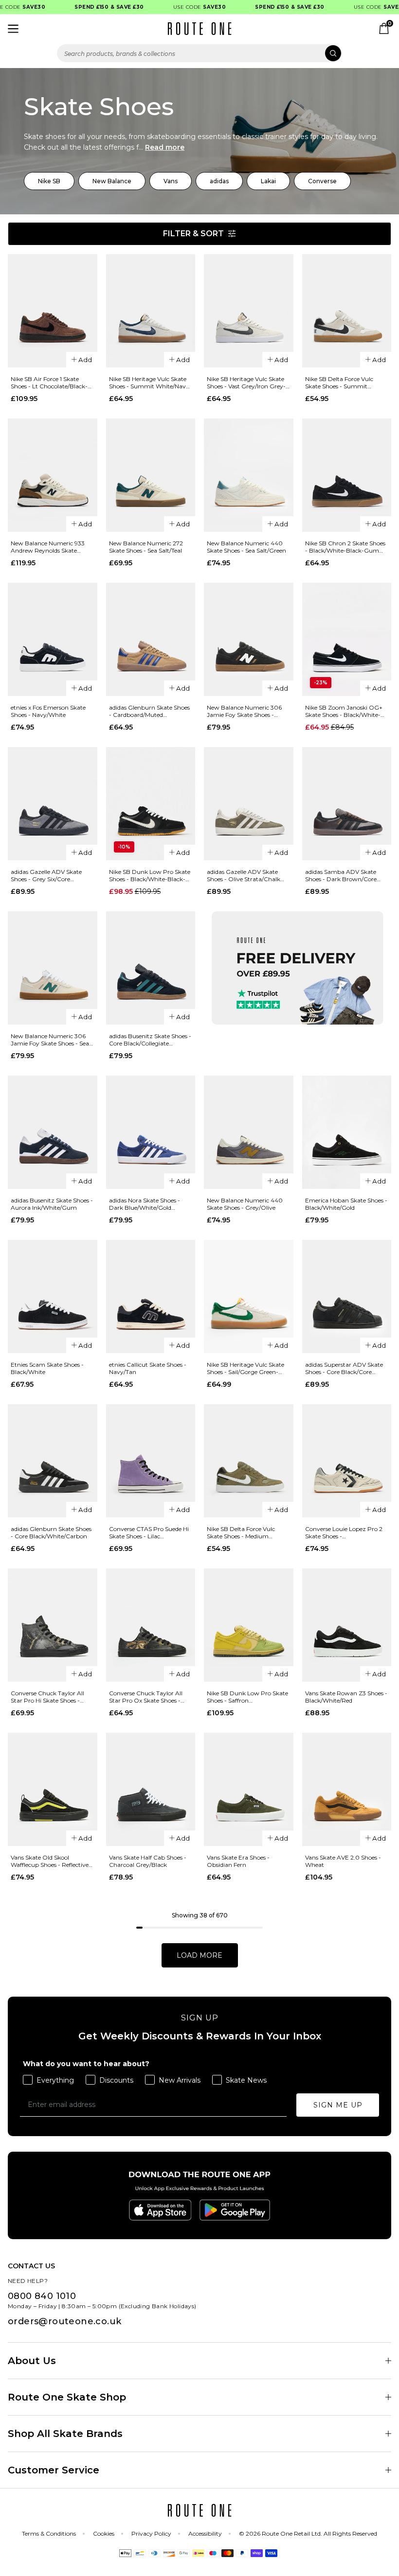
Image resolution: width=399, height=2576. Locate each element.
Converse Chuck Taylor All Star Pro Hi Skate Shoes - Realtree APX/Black (47, 1697)
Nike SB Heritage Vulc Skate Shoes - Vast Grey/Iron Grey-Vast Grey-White (246, 383)
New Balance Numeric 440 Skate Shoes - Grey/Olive (245, 1204)
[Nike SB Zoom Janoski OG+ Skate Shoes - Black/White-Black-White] (347, 639)
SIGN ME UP (338, 2105)
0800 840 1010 (42, 2296)
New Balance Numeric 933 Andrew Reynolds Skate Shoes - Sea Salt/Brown (48, 547)
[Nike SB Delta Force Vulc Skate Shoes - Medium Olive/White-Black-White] (249, 1461)
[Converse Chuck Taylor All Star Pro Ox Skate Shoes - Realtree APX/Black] (151, 1625)
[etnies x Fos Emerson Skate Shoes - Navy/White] (53, 639)
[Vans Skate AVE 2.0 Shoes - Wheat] (347, 1789)
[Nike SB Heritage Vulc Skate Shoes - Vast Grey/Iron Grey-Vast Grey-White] (249, 311)
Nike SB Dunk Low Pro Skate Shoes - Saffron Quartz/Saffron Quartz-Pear (247, 1697)
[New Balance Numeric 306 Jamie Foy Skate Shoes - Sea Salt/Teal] (53, 968)
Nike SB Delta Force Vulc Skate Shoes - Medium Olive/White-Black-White (242, 1532)
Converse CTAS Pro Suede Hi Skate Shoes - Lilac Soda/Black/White (149, 1532)
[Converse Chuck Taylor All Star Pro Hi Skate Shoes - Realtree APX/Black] (53, 1625)
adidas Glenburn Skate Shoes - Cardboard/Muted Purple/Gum (149, 711)
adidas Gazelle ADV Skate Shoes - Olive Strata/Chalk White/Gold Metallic (244, 875)
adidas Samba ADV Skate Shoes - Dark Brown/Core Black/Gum (341, 875)
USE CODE (186, 7)
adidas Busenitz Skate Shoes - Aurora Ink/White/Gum (52, 1204)
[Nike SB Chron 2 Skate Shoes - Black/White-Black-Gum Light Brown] (347, 475)
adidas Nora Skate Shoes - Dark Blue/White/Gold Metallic (145, 1204)
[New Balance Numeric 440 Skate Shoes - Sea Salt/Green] (249, 475)
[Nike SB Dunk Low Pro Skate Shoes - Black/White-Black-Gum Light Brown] (151, 804)
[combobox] (199, 53)
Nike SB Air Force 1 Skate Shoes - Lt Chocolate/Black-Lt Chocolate (52, 383)
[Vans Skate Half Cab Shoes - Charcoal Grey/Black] (151, 1789)
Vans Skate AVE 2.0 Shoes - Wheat (343, 1861)
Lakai (268, 181)
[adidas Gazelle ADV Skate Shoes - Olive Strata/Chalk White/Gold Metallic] (249, 804)
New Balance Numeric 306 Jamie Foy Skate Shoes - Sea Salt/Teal (50, 1040)
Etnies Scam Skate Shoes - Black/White (47, 1368)
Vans (171, 181)
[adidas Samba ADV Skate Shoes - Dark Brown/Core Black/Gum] (347, 804)
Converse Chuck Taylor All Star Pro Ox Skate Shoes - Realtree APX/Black (146, 1697)
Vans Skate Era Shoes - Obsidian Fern (238, 1861)
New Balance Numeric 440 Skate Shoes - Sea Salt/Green (246, 547)
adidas (219, 181)
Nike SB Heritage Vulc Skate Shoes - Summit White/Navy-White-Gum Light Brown (150, 383)
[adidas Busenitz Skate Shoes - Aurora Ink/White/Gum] (53, 1132)
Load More (199, 1955)
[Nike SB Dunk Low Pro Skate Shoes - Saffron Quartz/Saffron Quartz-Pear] (249, 1625)
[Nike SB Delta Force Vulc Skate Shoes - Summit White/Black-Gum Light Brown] (347, 311)
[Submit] (333, 53)
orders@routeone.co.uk (64, 2321)
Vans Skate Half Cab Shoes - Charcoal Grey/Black (148, 1861)
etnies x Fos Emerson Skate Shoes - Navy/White (48, 711)
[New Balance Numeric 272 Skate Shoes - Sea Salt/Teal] (151, 475)
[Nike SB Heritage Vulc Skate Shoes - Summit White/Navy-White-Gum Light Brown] (151, 311)
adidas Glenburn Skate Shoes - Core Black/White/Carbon (51, 1532)
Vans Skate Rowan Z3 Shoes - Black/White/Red (346, 1697)
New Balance (112, 181)
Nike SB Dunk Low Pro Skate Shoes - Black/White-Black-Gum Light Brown (150, 875)
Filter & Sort (193, 234)
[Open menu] (13, 29)
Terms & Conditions (49, 2533)
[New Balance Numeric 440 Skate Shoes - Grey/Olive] (249, 1132)
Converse (322, 181)
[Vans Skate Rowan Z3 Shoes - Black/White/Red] (347, 1625)
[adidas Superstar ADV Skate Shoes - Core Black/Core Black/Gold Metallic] (347, 1297)
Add (85, 360)
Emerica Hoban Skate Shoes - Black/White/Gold (346, 1204)
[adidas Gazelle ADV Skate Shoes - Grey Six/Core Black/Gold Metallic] (53, 804)
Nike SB (49, 181)
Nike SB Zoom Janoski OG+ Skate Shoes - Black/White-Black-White (344, 711)
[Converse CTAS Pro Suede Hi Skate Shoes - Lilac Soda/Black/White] (151, 1461)
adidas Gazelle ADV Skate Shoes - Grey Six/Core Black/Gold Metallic (46, 875)
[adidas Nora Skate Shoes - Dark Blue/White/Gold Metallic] (151, 1132)
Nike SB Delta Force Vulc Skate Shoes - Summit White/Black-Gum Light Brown (339, 383)
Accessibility (205, 2533)
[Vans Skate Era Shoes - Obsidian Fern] (249, 1789)
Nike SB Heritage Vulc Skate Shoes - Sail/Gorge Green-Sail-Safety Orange (245, 1368)
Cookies (104, 2533)
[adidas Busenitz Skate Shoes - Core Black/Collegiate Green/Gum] (151, 968)
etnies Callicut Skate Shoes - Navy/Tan (148, 1368)
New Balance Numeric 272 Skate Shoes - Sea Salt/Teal (146, 547)
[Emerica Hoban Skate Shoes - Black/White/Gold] (347, 1132)
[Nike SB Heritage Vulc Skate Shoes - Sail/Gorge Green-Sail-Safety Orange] (249, 1297)
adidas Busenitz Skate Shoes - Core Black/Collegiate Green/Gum (150, 1040)
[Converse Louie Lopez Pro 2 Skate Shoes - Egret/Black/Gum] (347, 1461)
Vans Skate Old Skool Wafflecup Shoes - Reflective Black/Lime (50, 1861)
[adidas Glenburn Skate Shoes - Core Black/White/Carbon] (53, 1461)
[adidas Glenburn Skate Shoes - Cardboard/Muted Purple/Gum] (151, 639)
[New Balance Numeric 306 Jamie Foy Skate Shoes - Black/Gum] (249, 639)
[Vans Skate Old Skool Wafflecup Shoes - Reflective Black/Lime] (53, 1789)
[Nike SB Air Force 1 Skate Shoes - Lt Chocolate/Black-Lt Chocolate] (53, 311)
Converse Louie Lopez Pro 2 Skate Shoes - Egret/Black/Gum (344, 1532)
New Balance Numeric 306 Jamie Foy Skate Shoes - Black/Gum (244, 711)
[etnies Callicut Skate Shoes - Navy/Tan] (151, 1297)
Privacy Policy (151, 2533)
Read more (165, 147)
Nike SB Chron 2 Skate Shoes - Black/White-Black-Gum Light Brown (345, 547)
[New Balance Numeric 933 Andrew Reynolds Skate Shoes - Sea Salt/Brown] (53, 475)
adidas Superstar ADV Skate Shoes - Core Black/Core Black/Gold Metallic (344, 1368)
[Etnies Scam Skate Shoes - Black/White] (53, 1297)
